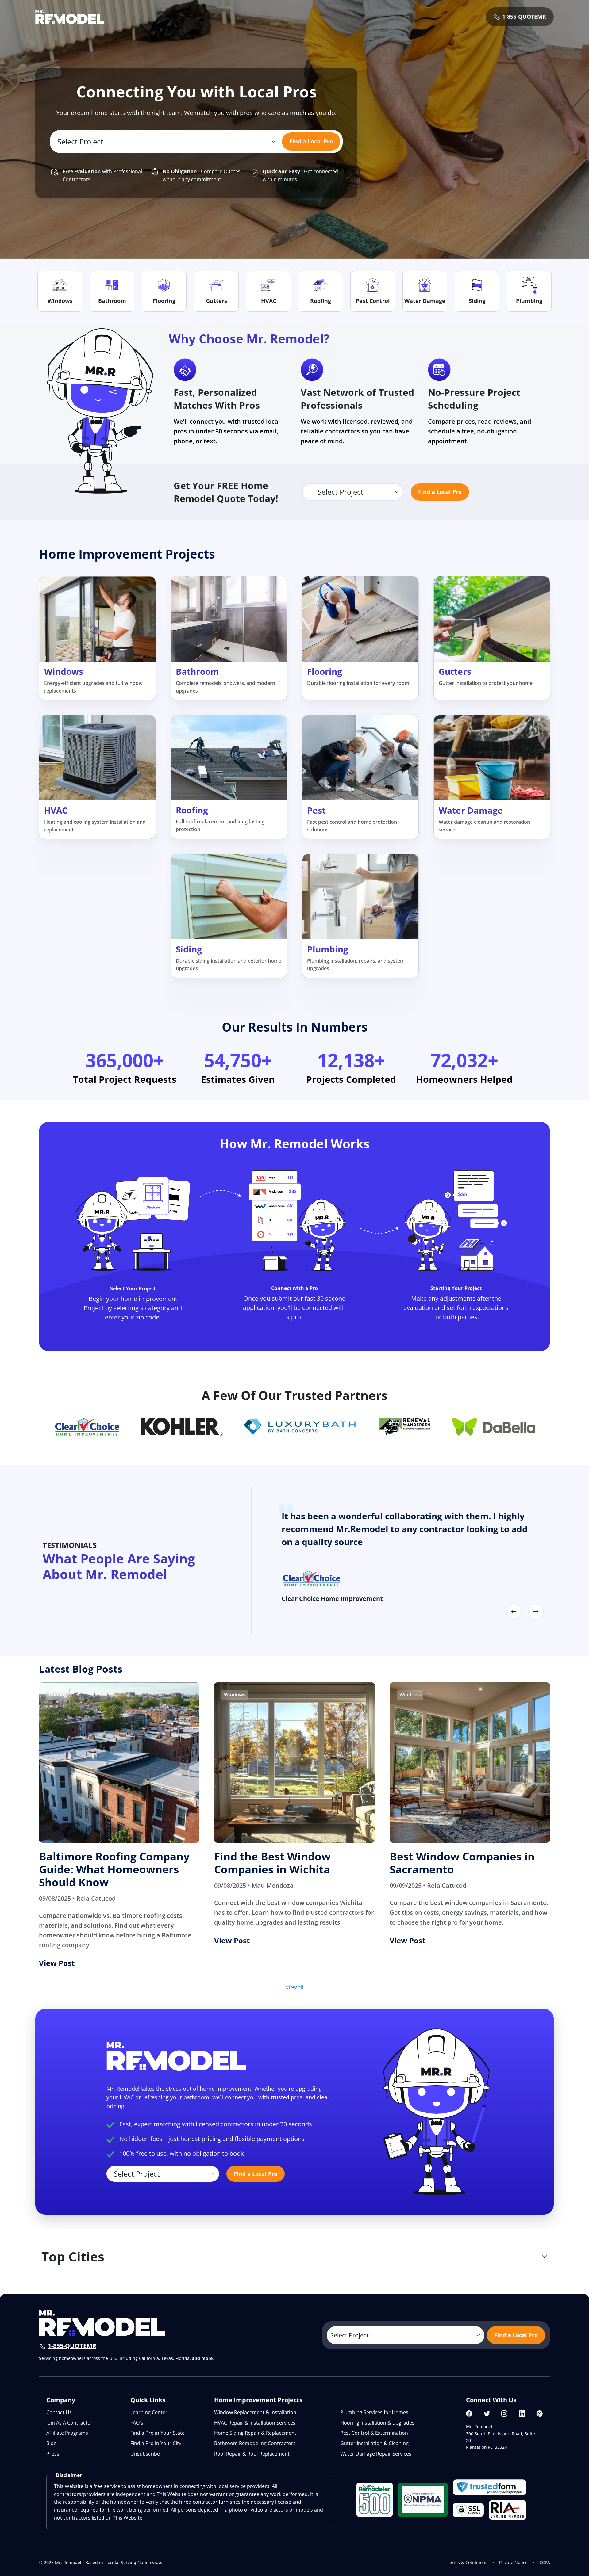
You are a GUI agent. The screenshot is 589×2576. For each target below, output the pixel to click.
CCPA (545, 2562)
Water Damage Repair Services (376, 2454)
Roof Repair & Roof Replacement (252, 2454)
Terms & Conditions (467, 2562)
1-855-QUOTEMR (523, 17)
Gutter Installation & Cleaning (374, 2443)
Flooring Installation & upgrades (377, 2423)
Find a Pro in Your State (158, 2433)
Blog (51, 2443)
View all (294, 1987)
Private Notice (513, 2562)
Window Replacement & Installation (255, 2412)
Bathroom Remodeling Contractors (255, 2443)
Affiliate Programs (67, 2433)
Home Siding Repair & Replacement (255, 2433)
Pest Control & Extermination (374, 2433)
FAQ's (137, 2423)
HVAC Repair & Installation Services (255, 2423)
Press (53, 2454)
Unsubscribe (145, 2454)
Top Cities (73, 2256)
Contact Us (59, 2412)
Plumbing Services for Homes (374, 2412)
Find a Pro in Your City (156, 2443)
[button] (514, 1612)
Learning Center (149, 2412)
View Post (57, 1963)
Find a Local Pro (311, 141)
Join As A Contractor (69, 2423)
